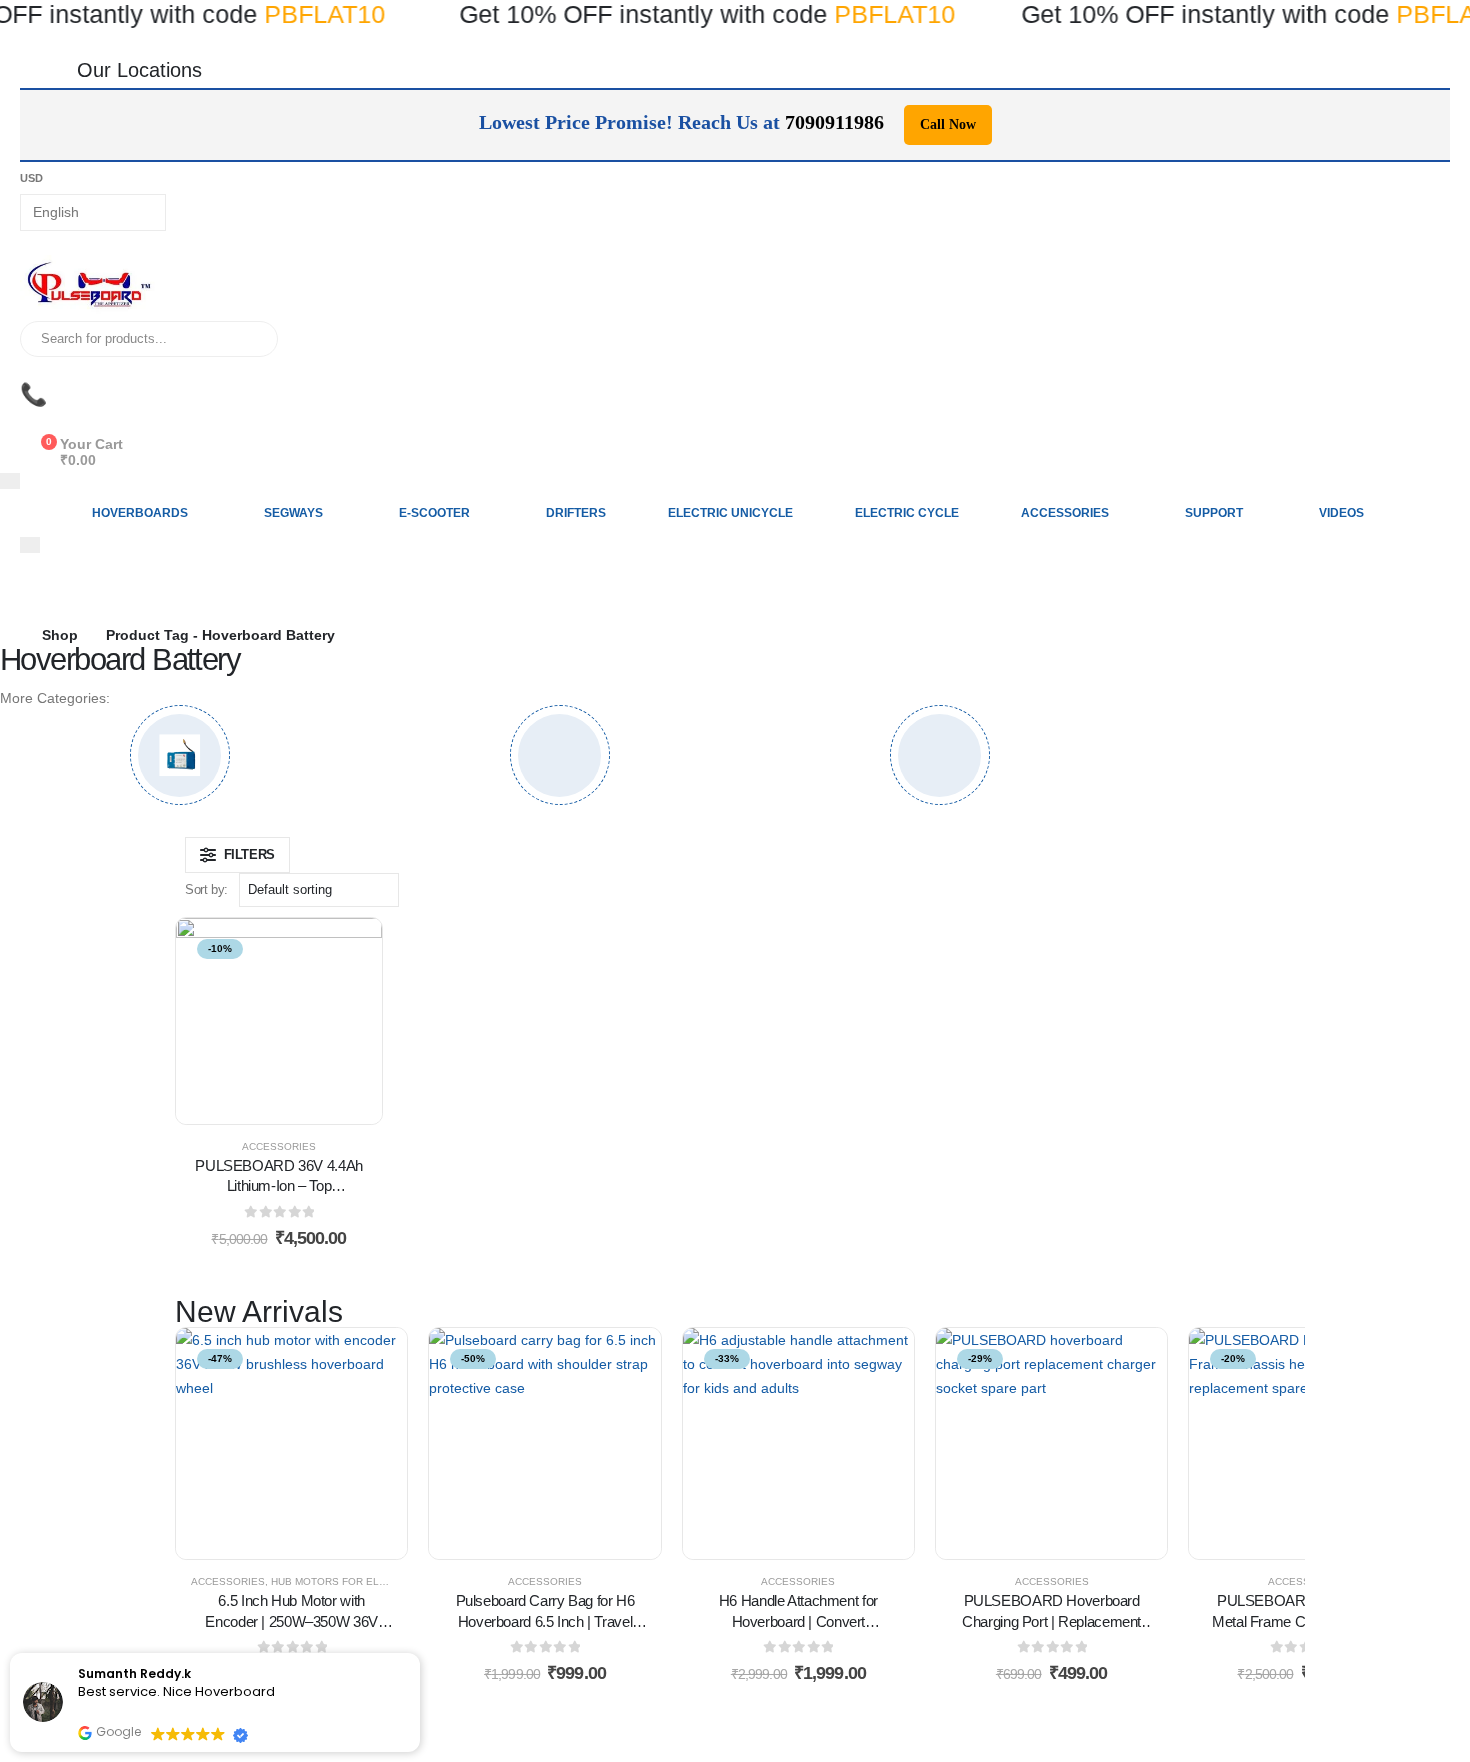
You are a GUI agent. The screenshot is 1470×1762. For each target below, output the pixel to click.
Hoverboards (140, 513)
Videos (1341, 513)
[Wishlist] (35, 423)
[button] (237, 855)
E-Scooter (434, 513)
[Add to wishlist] (229, 1021)
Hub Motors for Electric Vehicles (370, 1581)
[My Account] (35, 370)
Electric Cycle (907, 513)
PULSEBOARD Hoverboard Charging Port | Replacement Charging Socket (1051, 1621)
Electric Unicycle (730, 513)
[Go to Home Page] (7, 635)
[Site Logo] (90, 288)
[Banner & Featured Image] (180, 755)
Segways (293, 513)
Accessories (1065, 513)
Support (1214, 513)
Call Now (948, 124)
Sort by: (206, 889)
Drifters (576, 513)
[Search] (249, 339)
